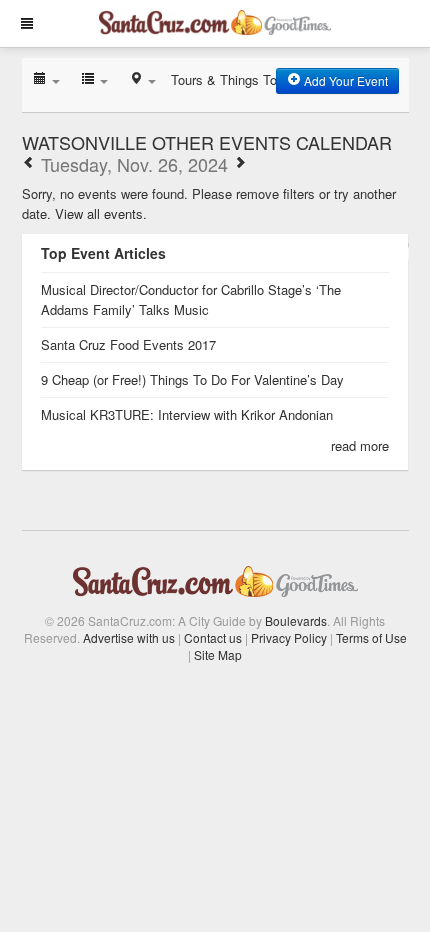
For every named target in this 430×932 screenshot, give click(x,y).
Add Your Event (344, 80)
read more (360, 445)
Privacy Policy (289, 637)
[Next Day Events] (240, 164)
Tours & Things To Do (234, 79)
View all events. (101, 213)
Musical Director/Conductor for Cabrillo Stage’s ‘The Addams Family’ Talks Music (191, 299)
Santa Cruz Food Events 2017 (128, 344)
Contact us (213, 637)
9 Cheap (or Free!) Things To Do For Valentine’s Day (192, 379)
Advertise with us (129, 637)
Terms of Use (371, 637)
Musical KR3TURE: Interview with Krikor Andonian (187, 414)
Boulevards (296, 620)
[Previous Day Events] (29, 164)
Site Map (218, 654)
